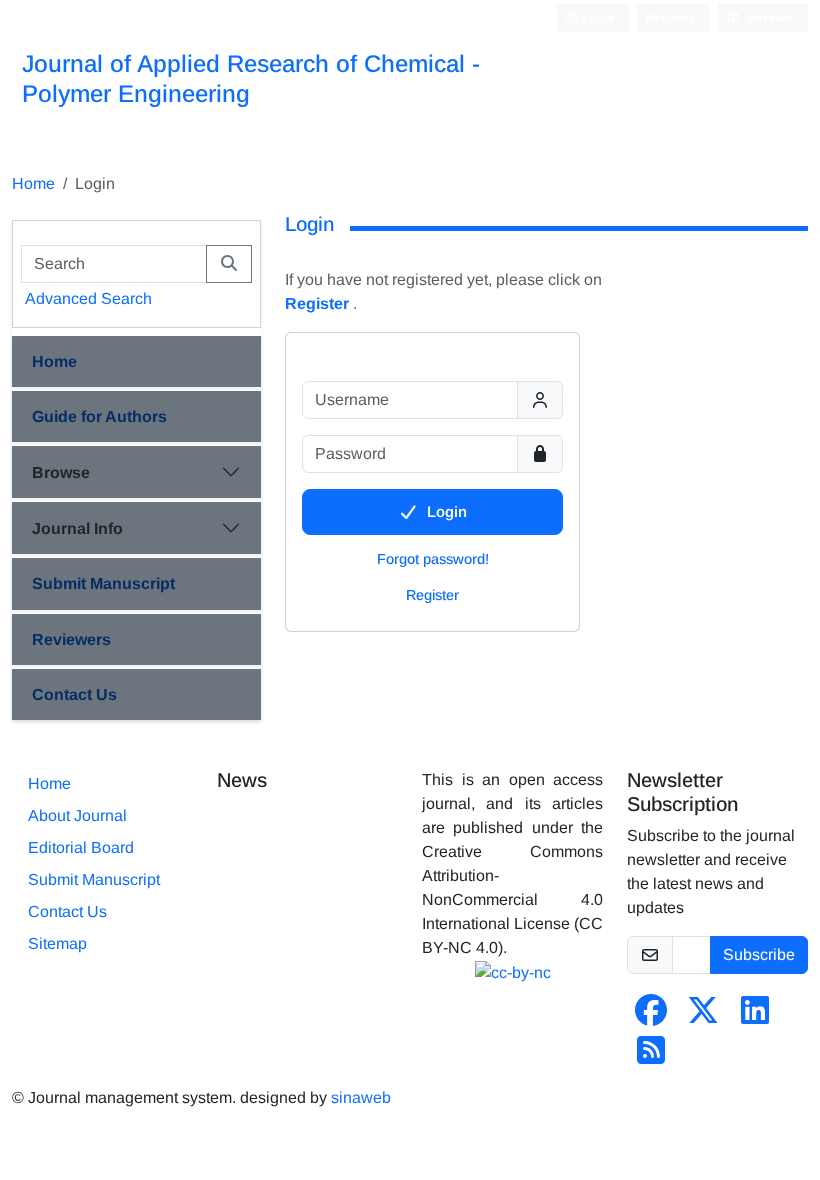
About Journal (77, 815)
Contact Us (74, 694)
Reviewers (71, 639)
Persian (768, 18)
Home (33, 183)
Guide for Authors (99, 416)
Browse (61, 472)
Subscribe (759, 954)
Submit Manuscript (103, 583)
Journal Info (77, 528)
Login (596, 18)
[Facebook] (651, 1016)
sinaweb (361, 1097)
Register (669, 18)
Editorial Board (81, 847)
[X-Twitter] (703, 1016)
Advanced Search (88, 298)
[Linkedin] (755, 1016)
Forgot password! (433, 559)
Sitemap (57, 943)
